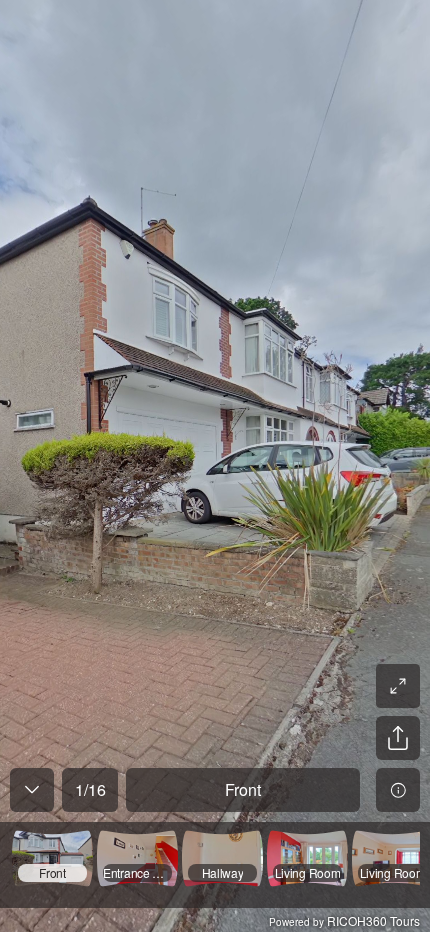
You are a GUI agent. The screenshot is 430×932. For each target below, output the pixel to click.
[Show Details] (398, 790)
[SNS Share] (398, 738)
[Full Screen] (398, 686)
